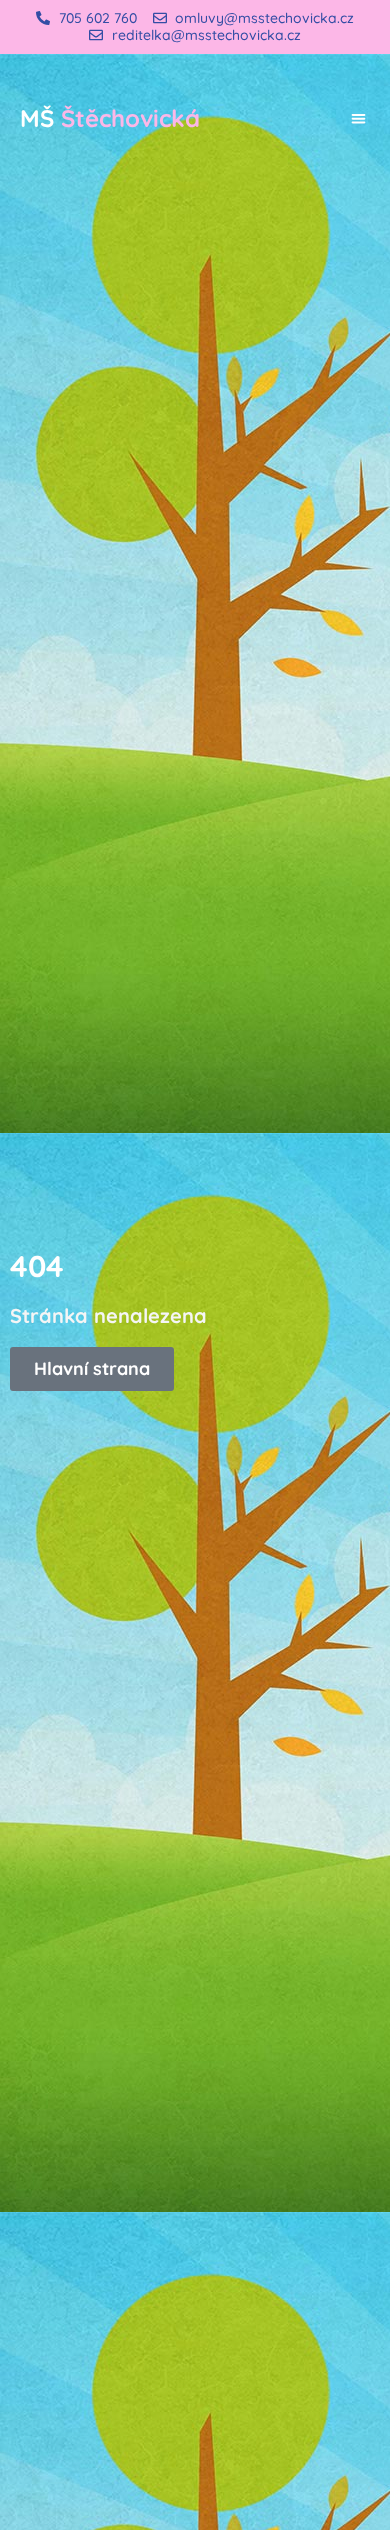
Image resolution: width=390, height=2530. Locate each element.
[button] (359, 118)
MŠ (110, 118)
